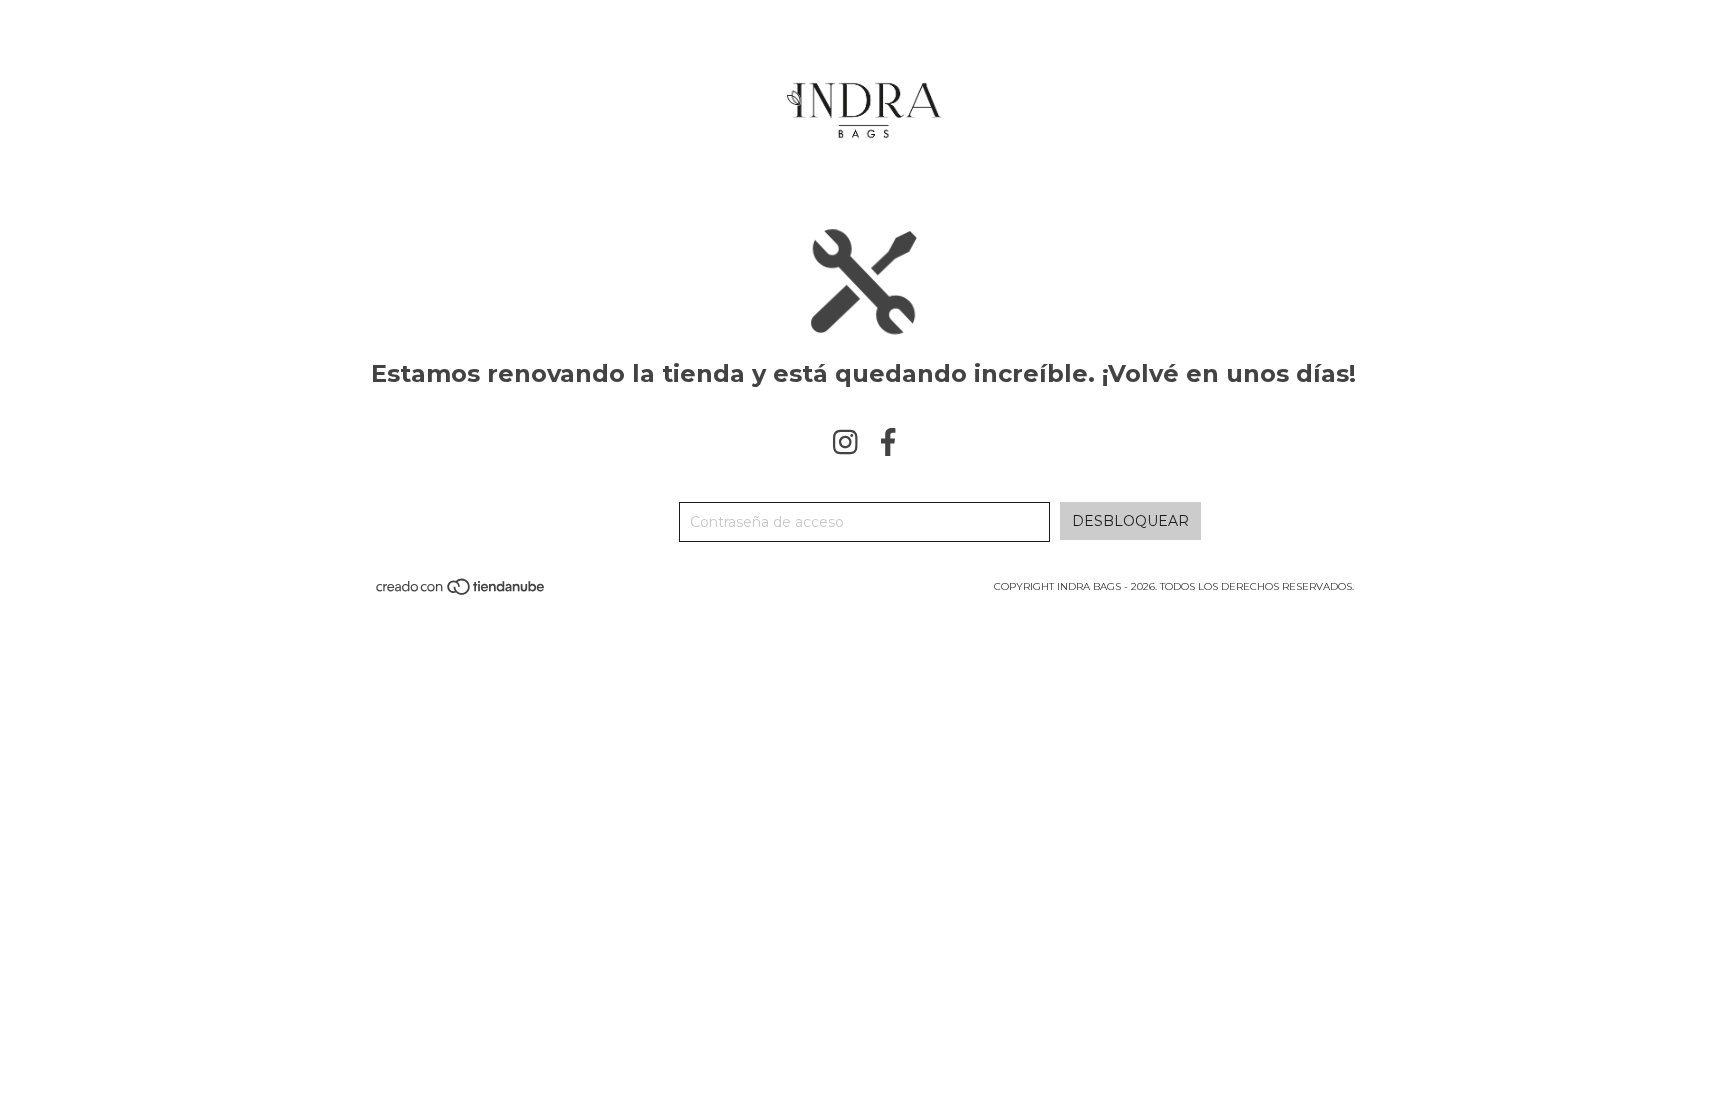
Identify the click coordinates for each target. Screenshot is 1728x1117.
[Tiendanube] (461, 593)
